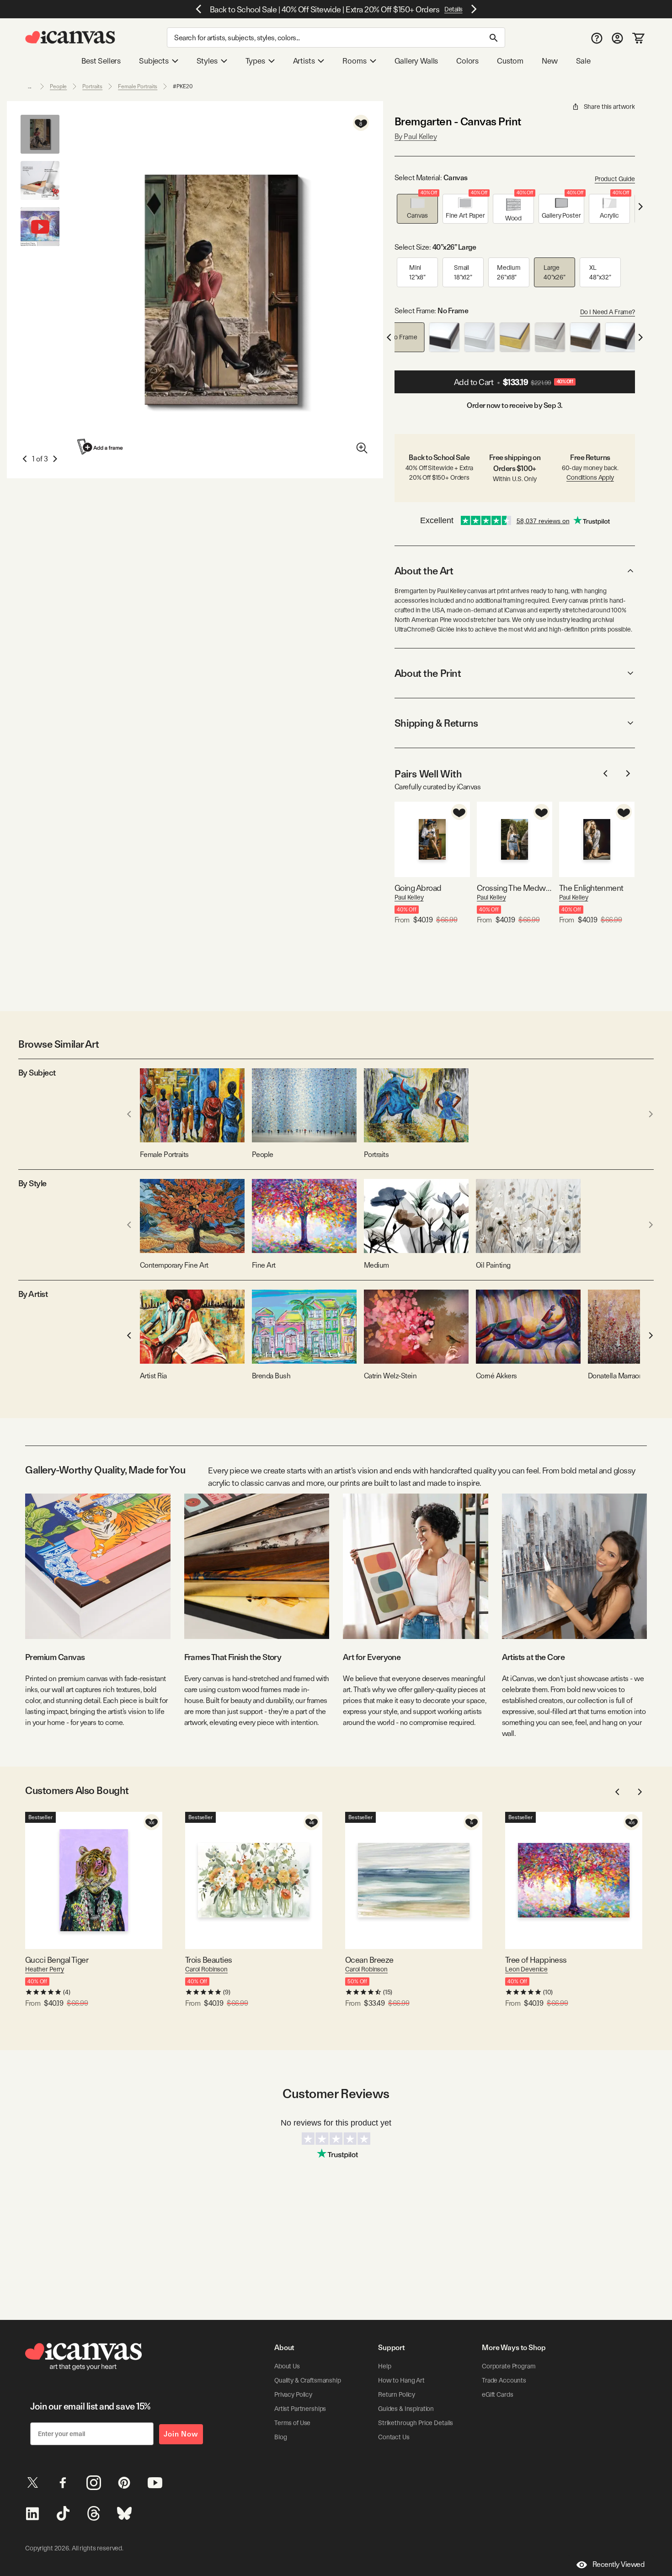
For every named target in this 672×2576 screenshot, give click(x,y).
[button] (417, 209)
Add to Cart (514, 382)
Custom (510, 61)
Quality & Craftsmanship (308, 2380)
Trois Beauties (208, 1960)
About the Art (424, 571)
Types (255, 61)
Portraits (92, 86)
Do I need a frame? (608, 312)
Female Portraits (138, 86)
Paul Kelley (409, 897)
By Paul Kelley (416, 137)
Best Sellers (101, 61)
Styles (207, 61)
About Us (287, 2366)
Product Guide (615, 179)
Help (384, 2366)
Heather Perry (45, 1969)
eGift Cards (497, 2394)
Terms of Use (292, 2423)
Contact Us (394, 2437)
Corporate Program (509, 2366)
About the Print (428, 673)
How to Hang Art (401, 2380)
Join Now (181, 2434)
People (58, 86)
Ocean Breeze (369, 1960)
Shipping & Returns (436, 723)
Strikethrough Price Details (416, 2423)
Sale (583, 61)
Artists (304, 61)
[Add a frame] (101, 447)
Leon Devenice (526, 1969)
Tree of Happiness (536, 1960)
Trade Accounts (504, 2380)
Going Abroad (418, 888)
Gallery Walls (416, 61)
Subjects (154, 61)
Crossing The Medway (515, 888)
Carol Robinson (206, 1969)
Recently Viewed (619, 2564)
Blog (280, 2437)
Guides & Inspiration (406, 2409)
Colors (467, 61)
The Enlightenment (591, 888)
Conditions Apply (590, 477)
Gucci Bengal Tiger (57, 1960)
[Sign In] (617, 38)
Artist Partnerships (300, 2409)
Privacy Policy (293, 2394)
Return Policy (397, 2394)
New (549, 61)
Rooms (354, 61)
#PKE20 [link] (183, 86)
